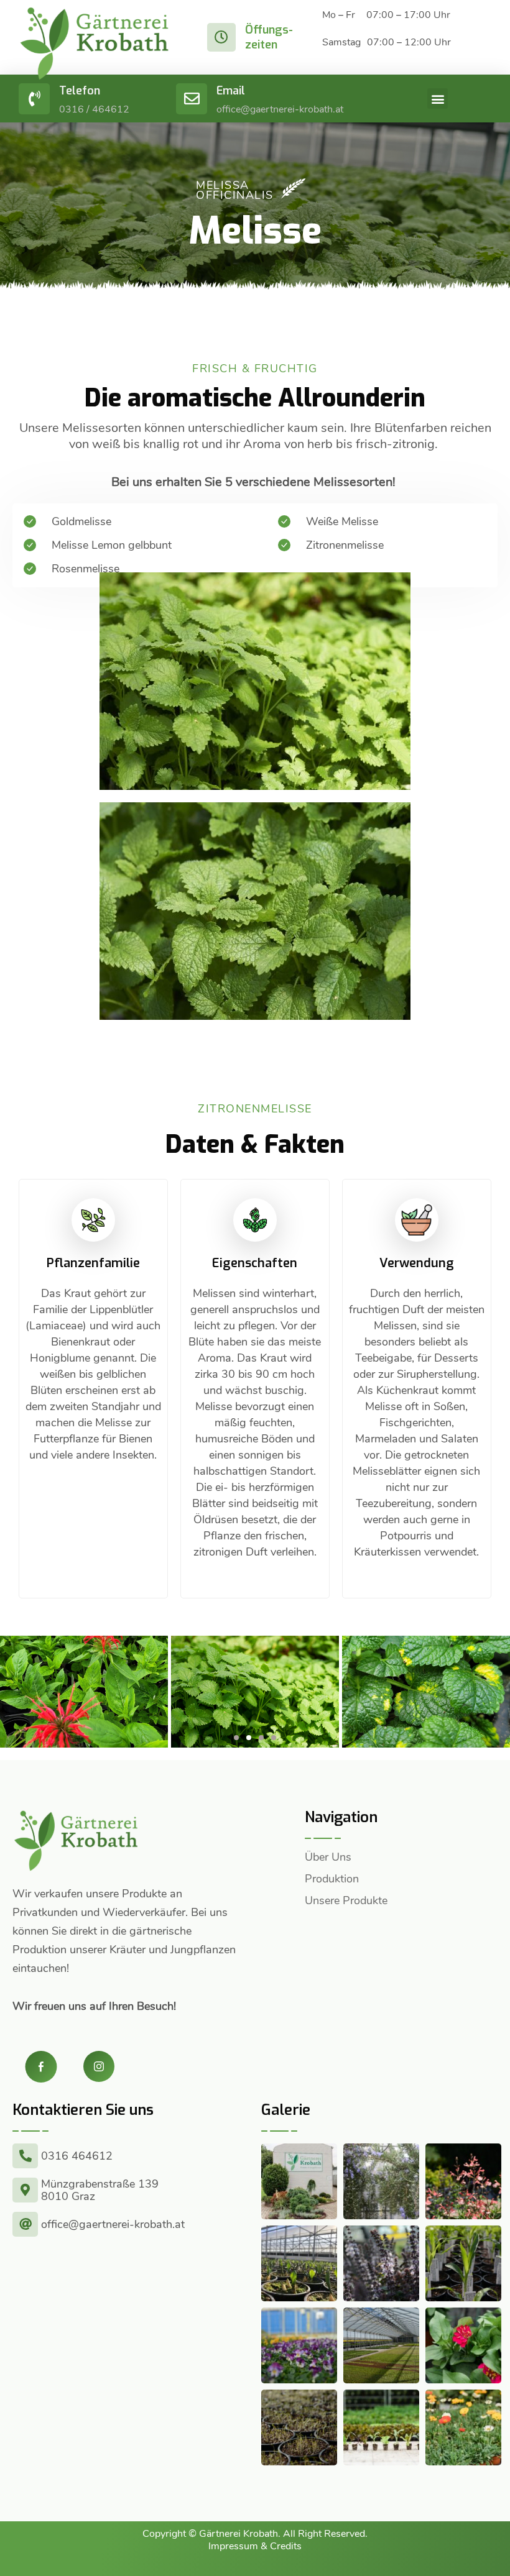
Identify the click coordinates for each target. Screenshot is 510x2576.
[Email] (192, 99)
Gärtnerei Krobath (239, 2534)
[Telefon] (34, 99)
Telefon (80, 91)
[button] (438, 99)
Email (231, 91)
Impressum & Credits (255, 2546)
